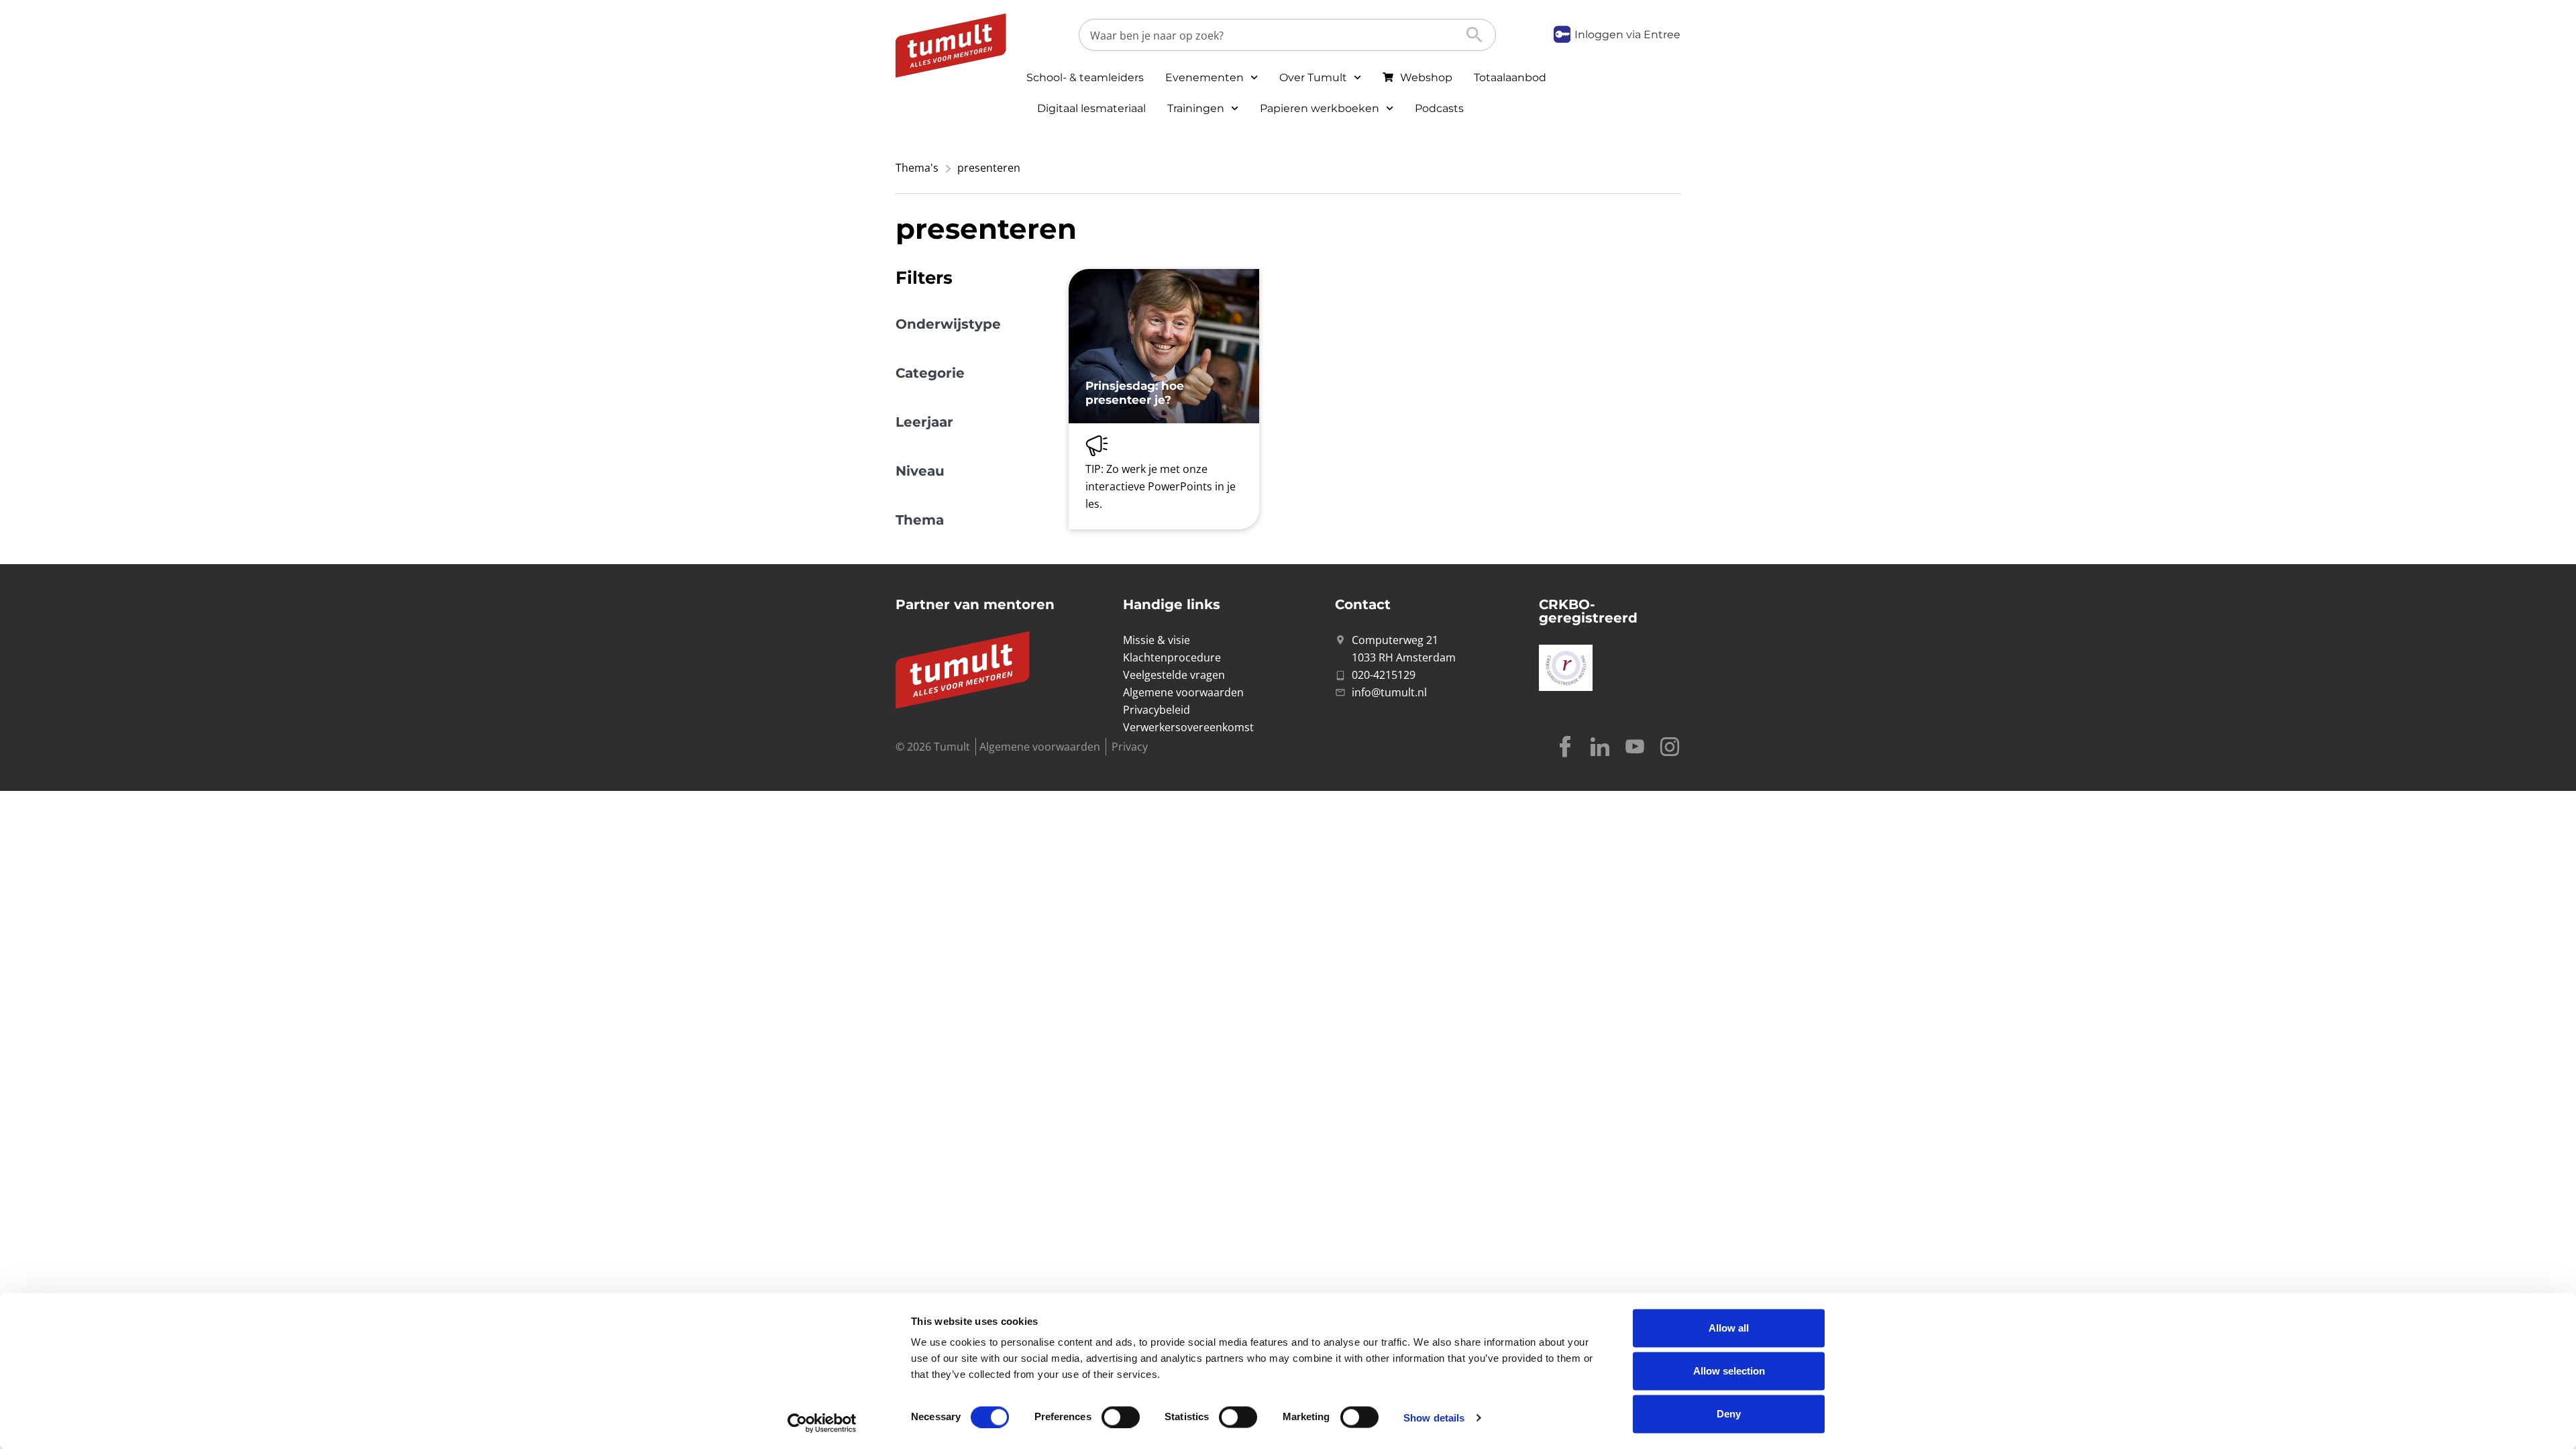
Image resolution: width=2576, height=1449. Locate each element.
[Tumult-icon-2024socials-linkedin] (1600, 747)
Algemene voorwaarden (1040, 747)
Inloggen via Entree (1627, 35)
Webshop (1426, 77)
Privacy (1130, 747)
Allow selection (1729, 1371)
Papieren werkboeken (1320, 108)
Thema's (917, 168)
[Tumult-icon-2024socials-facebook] (1565, 747)
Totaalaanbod (1510, 77)
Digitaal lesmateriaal (1091, 108)
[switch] (1121, 1417)
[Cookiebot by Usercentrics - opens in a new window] (822, 1423)
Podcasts (1439, 108)
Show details (1434, 1417)
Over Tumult (1313, 77)
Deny (1729, 1414)
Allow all (1729, 1328)
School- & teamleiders (1085, 77)
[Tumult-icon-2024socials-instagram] (1670, 747)
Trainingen (1196, 108)
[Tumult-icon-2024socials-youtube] (1635, 747)
